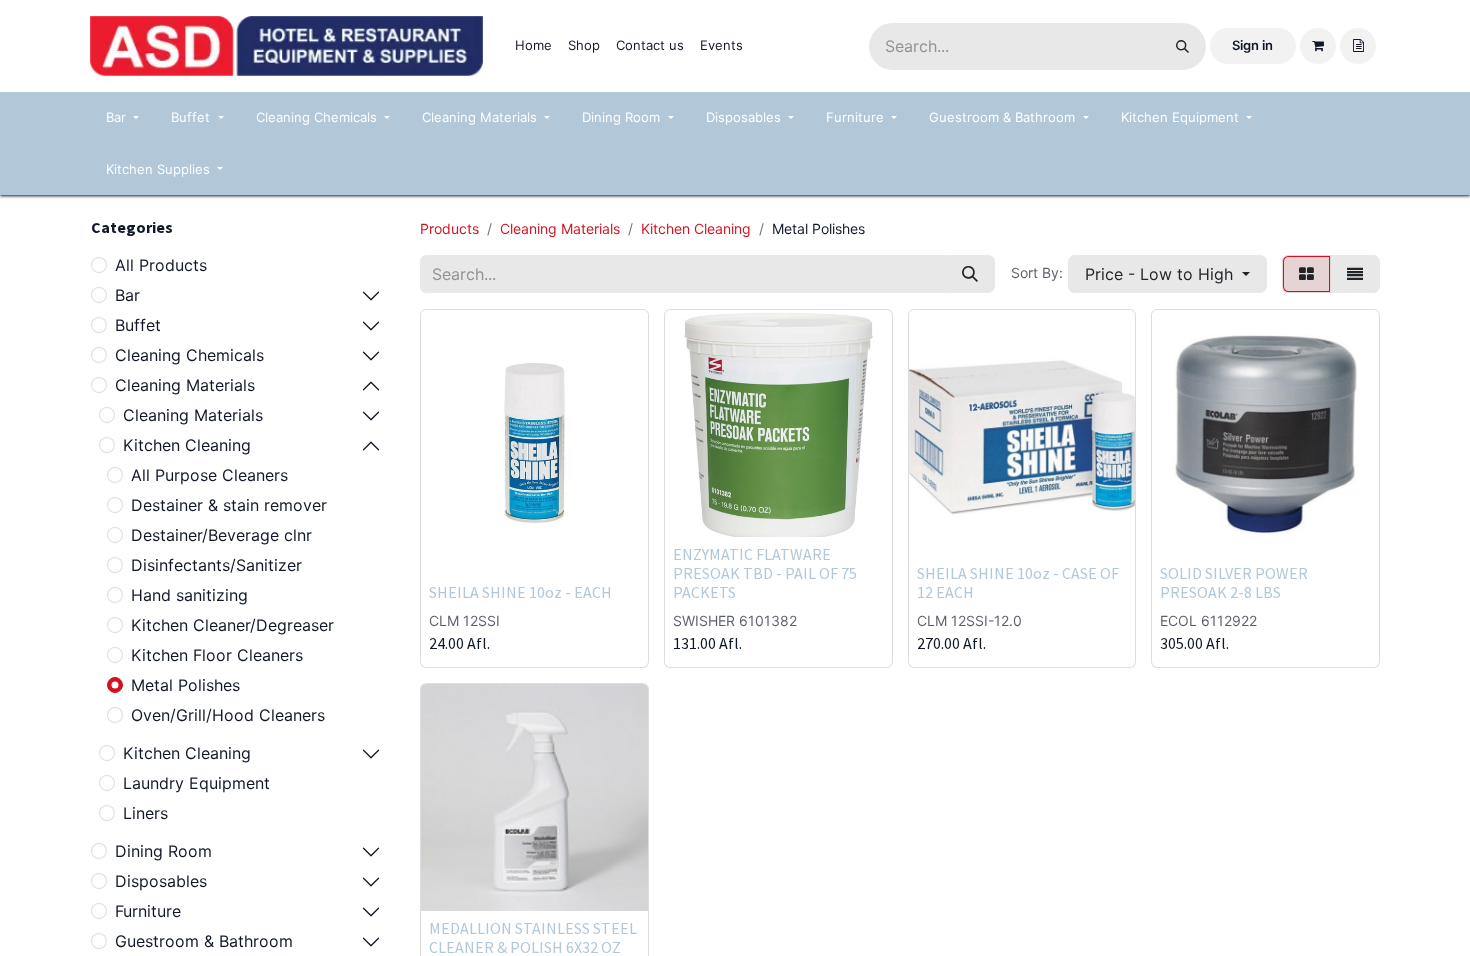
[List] (1355, 274)
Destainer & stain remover (229, 505)
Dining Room (163, 851)
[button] (1167, 274)
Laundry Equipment (196, 783)
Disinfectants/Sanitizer (216, 565)
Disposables (161, 881)
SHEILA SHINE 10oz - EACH (520, 592)
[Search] (1182, 46)
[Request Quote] (1358, 46)
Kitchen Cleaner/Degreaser (232, 625)
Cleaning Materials (185, 385)
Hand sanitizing (189, 595)
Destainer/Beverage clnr (221, 535)
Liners (145, 813)
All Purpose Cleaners (209, 475)
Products (449, 228)
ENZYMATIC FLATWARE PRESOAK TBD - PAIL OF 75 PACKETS (765, 573)
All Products (161, 265)
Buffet (138, 325)
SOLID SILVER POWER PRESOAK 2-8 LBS (1234, 582)
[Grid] (1306, 274)
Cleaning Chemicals (189, 355)
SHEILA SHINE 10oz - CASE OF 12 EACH (1018, 582)
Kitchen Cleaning (187, 445)
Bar (127, 295)
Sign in (1252, 45)
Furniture (148, 911)
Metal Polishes (185, 685)
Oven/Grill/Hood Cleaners (228, 715)
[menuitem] (533, 46)
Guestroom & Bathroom (204, 941)
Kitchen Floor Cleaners (217, 655)
